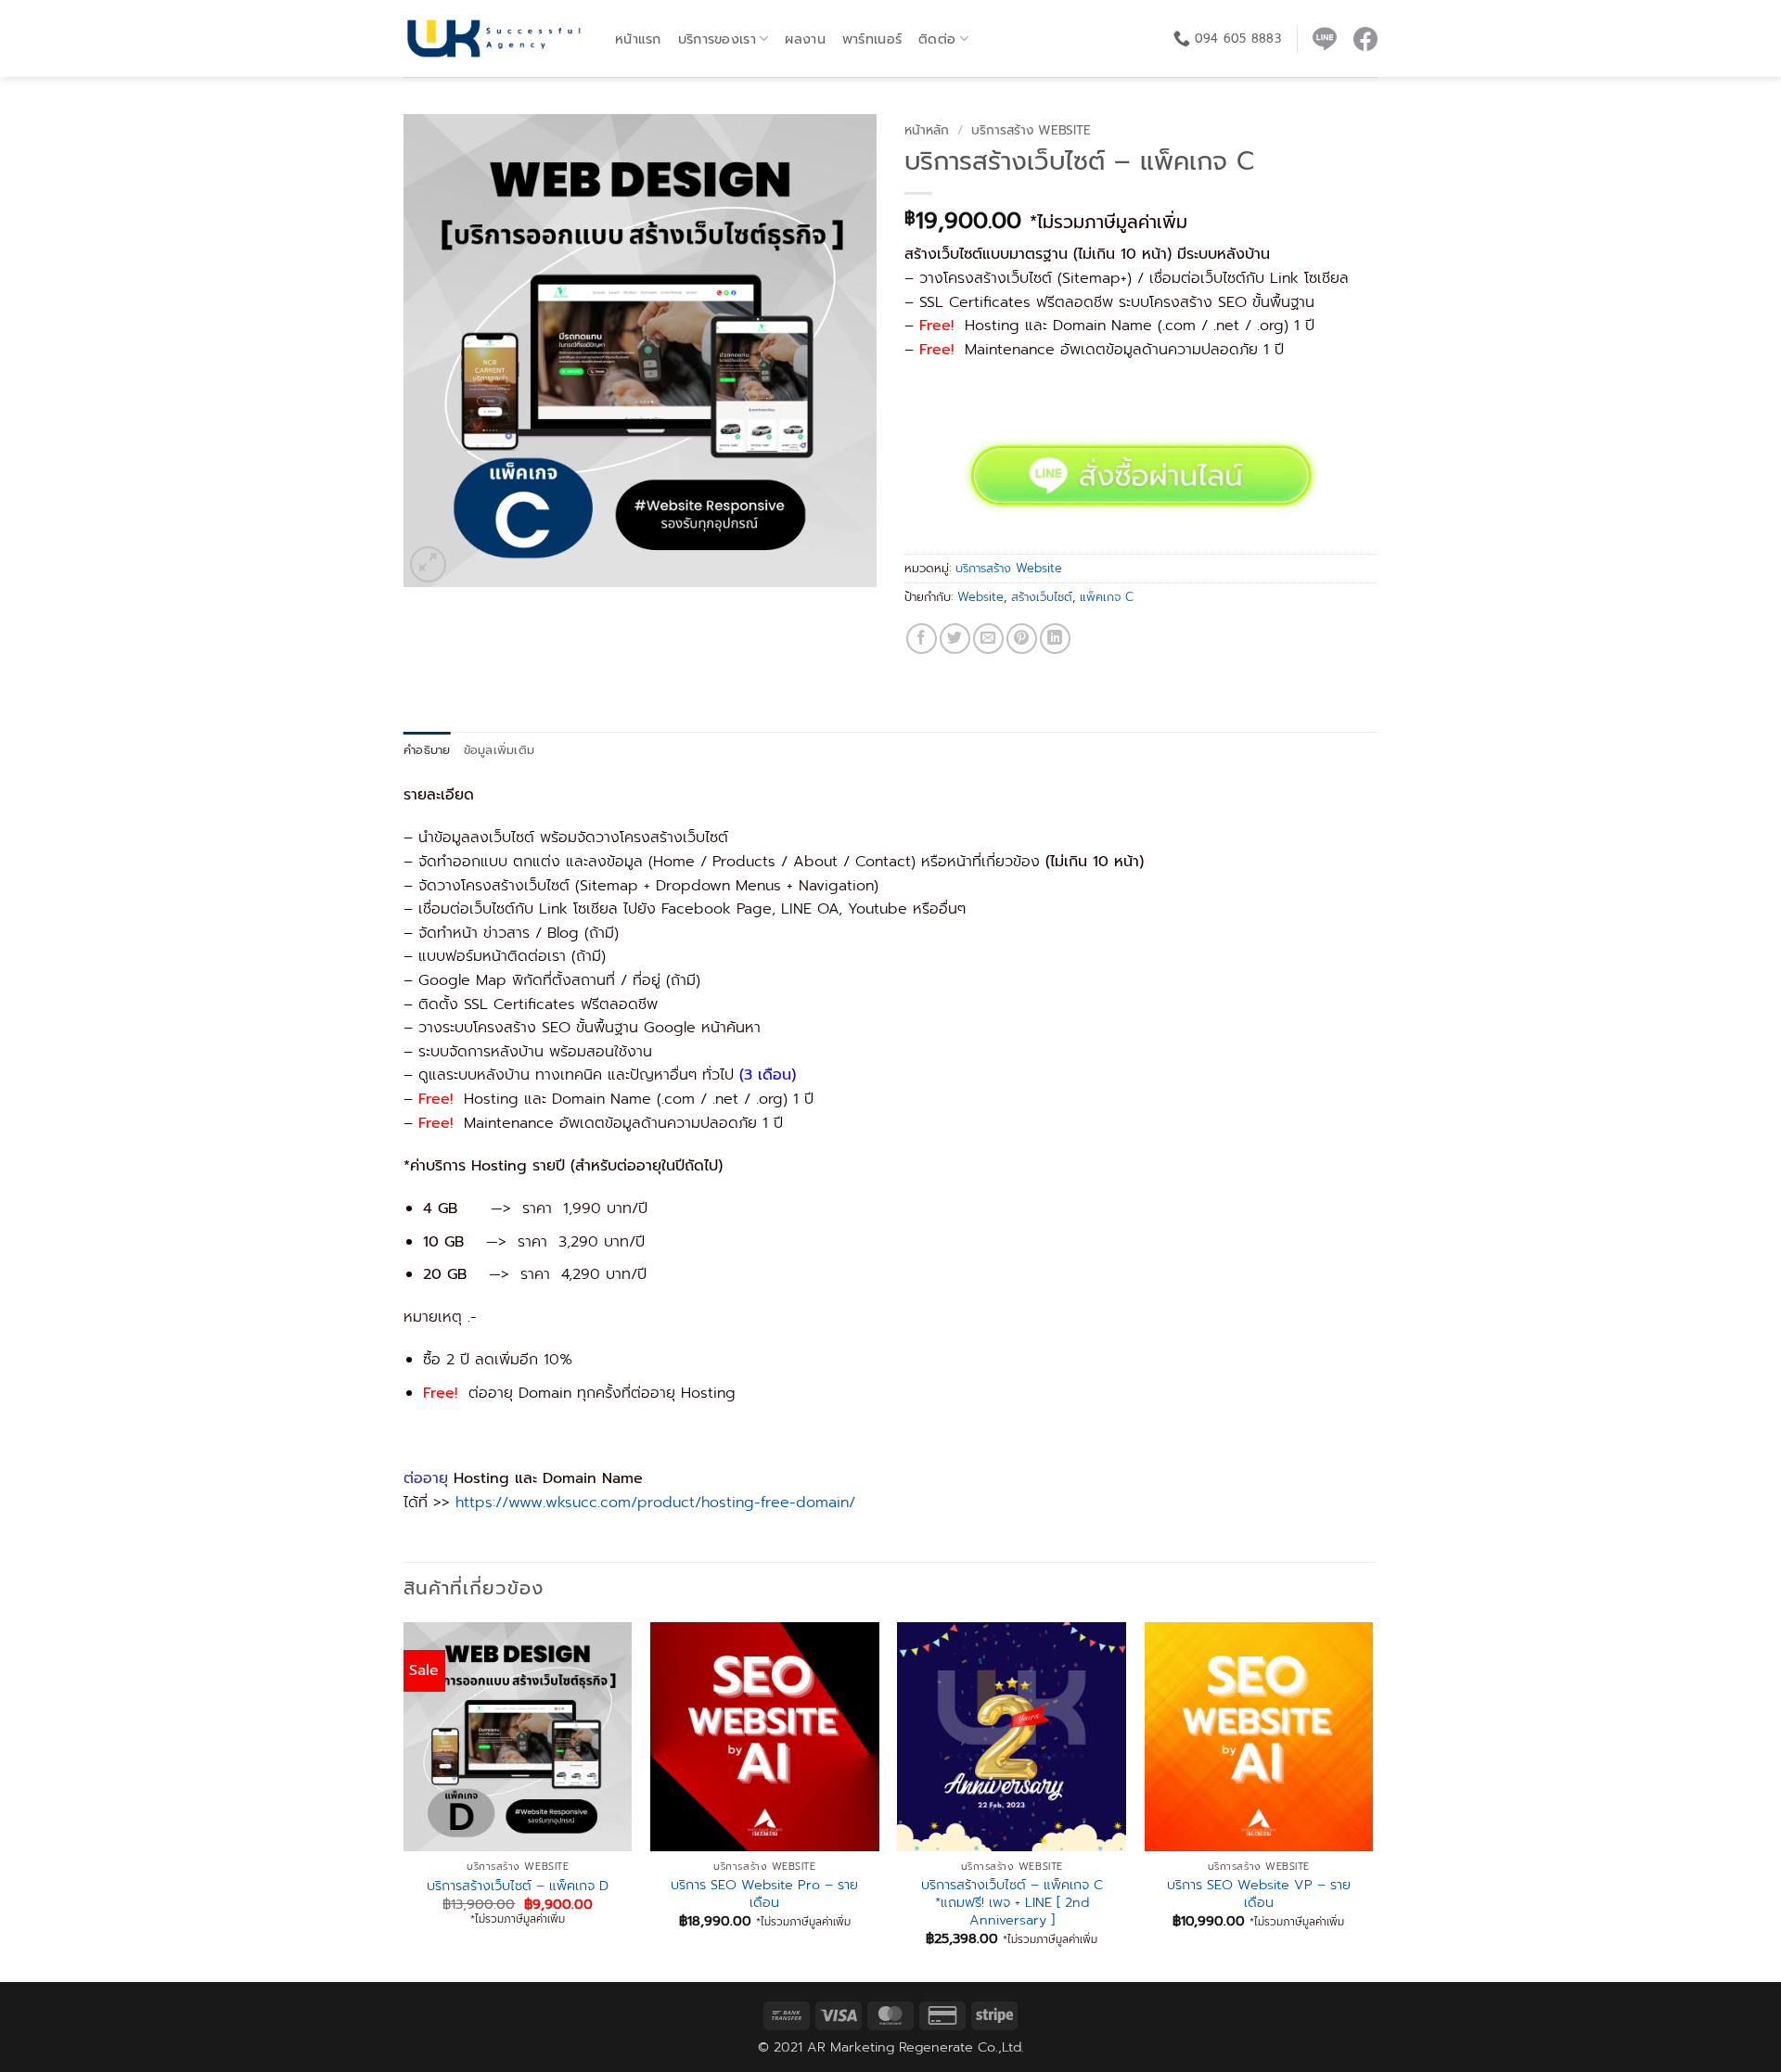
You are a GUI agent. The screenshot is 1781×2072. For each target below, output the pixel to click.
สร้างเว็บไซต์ (1042, 597)
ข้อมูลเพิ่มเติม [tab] (500, 750)
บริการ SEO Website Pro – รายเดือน (764, 1893)
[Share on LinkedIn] (1055, 639)
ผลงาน (805, 39)
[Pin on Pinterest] (1022, 639)
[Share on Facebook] (922, 639)
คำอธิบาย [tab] (427, 750)
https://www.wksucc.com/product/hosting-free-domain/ (655, 1503)
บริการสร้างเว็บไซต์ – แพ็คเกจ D (518, 1886)
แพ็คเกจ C (1107, 597)
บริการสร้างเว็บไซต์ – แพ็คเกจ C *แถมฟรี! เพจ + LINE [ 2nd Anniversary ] (1012, 1902)
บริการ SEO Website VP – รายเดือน (1259, 1893)
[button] (428, 564)
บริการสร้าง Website (1031, 130)
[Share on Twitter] (955, 639)
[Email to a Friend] (988, 639)
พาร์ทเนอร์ (872, 39)
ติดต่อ (937, 39)
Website (980, 597)
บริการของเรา (717, 39)
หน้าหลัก (927, 130)
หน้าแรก (638, 39)
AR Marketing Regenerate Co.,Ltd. (916, 2047)
